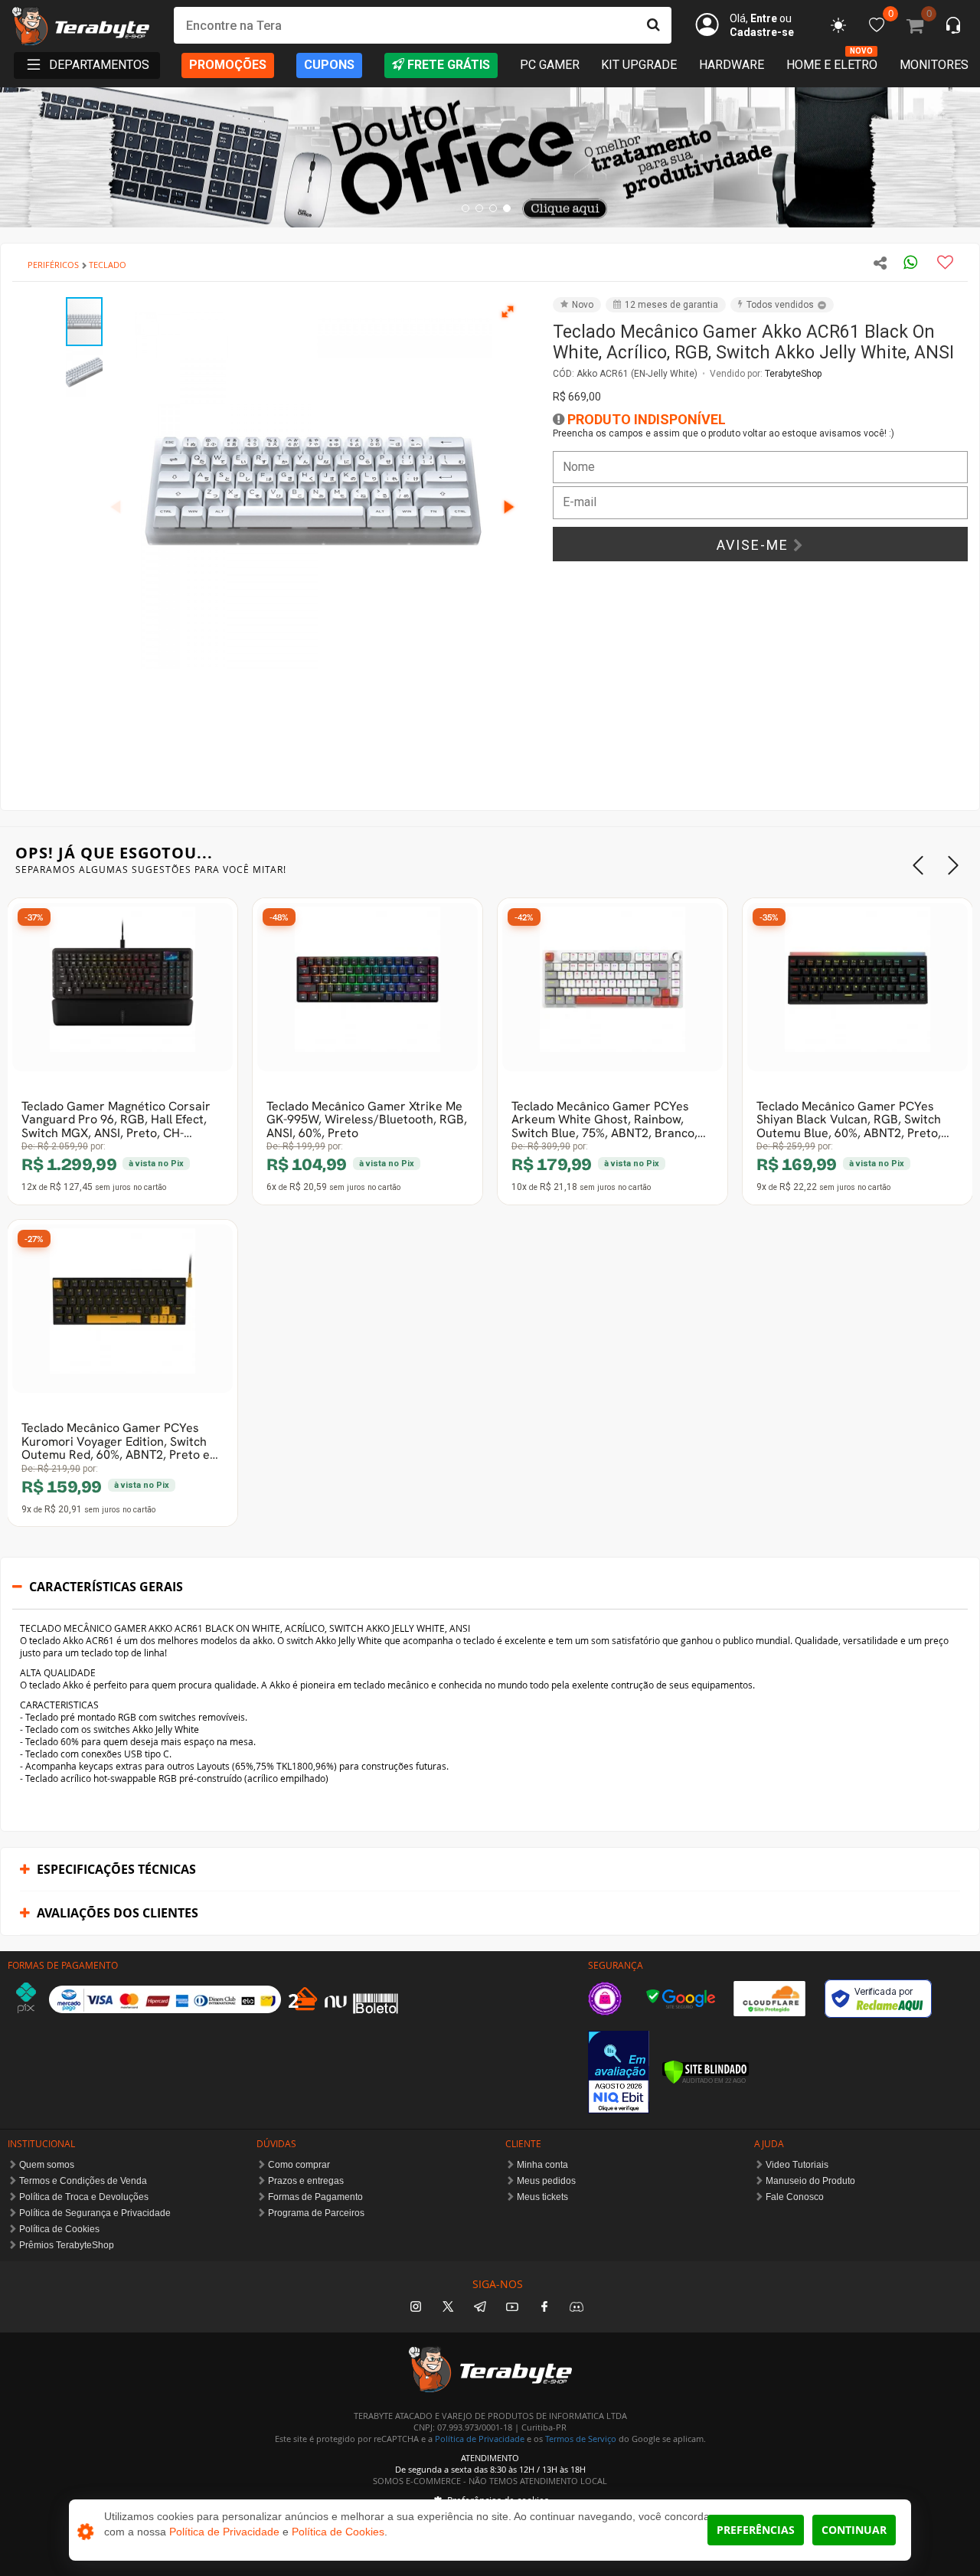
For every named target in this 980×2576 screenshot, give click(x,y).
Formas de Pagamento (315, 2197)
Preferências (756, 2530)
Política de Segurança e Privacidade (95, 2213)
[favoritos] (838, 25)
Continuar (854, 2530)
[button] (508, 311)
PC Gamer (550, 65)
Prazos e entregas (306, 2181)
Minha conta (542, 2165)
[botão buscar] (653, 25)
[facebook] (544, 2308)
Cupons (329, 65)
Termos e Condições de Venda (83, 2181)
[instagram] (416, 2308)
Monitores (934, 65)
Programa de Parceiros (316, 2213)
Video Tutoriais (797, 2165)
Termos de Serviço (581, 2439)
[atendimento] (953, 27)
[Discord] (577, 2308)
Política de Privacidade (480, 2439)
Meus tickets (542, 2197)
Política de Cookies (59, 2229)
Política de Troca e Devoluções (84, 2197)
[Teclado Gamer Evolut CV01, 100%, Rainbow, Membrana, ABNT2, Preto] (122, 1309)
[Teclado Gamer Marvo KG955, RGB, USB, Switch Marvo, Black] (367, 987)
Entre (764, 18)
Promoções (228, 65)
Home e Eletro (832, 64)
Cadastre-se (762, 32)
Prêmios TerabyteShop (67, 2245)
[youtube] (512, 2308)
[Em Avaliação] (619, 2072)
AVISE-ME (755, 545)
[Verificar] (706, 2072)
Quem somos (47, 2165)
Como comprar (299, 2165)
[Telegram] (480, 2308)
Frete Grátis (449, 65)
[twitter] (448, 2308)
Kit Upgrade (639, 65)
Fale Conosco (795, 2197)
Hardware (732, 65)
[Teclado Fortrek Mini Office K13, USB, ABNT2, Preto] (612, 987)
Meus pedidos (546, 2181)
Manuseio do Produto (810, 2181)
